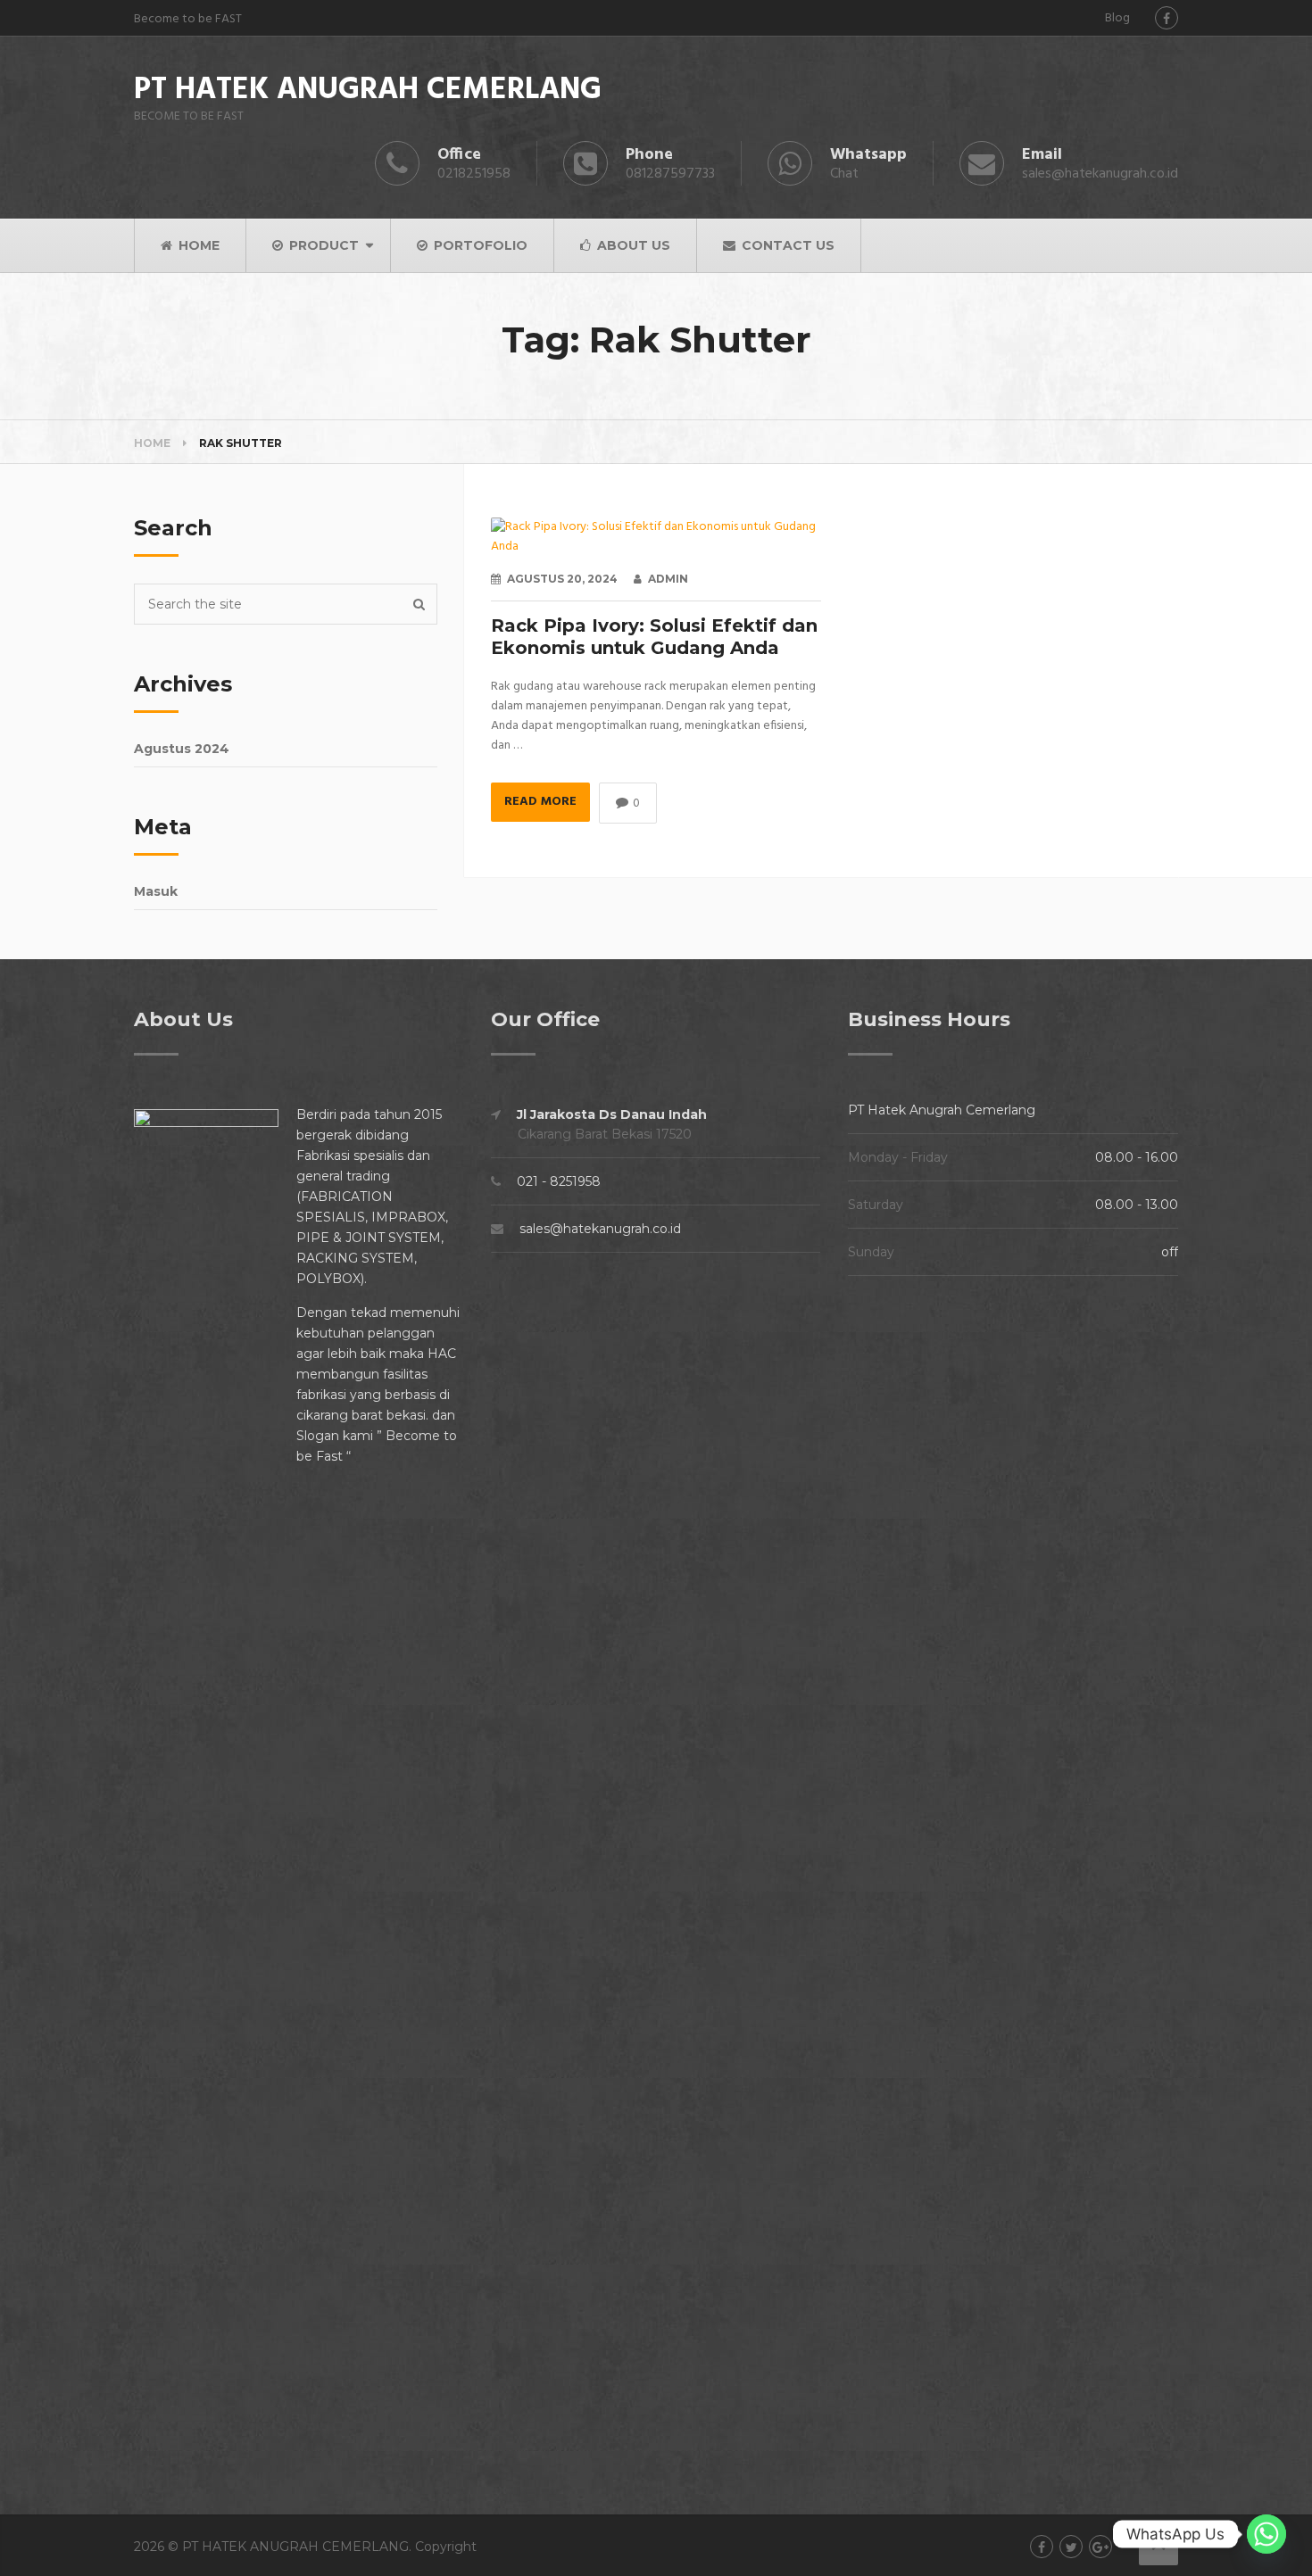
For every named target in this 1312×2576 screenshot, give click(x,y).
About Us (632, 245)
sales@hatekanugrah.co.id (600, 1229)
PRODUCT (322, 245)
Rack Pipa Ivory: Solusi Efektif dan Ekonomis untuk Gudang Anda (654, 637)
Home (152, 443)
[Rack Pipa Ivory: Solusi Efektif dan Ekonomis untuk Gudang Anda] (656, 537)
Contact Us (786, 245)
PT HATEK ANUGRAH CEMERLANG (368, 91)
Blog (1117, 18)
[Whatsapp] (1266, 2534)
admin (668, 579)
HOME (197, 245)
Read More (540, 802)
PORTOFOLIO (479, 245)
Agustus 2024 (182, 749)
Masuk (156, 891)
